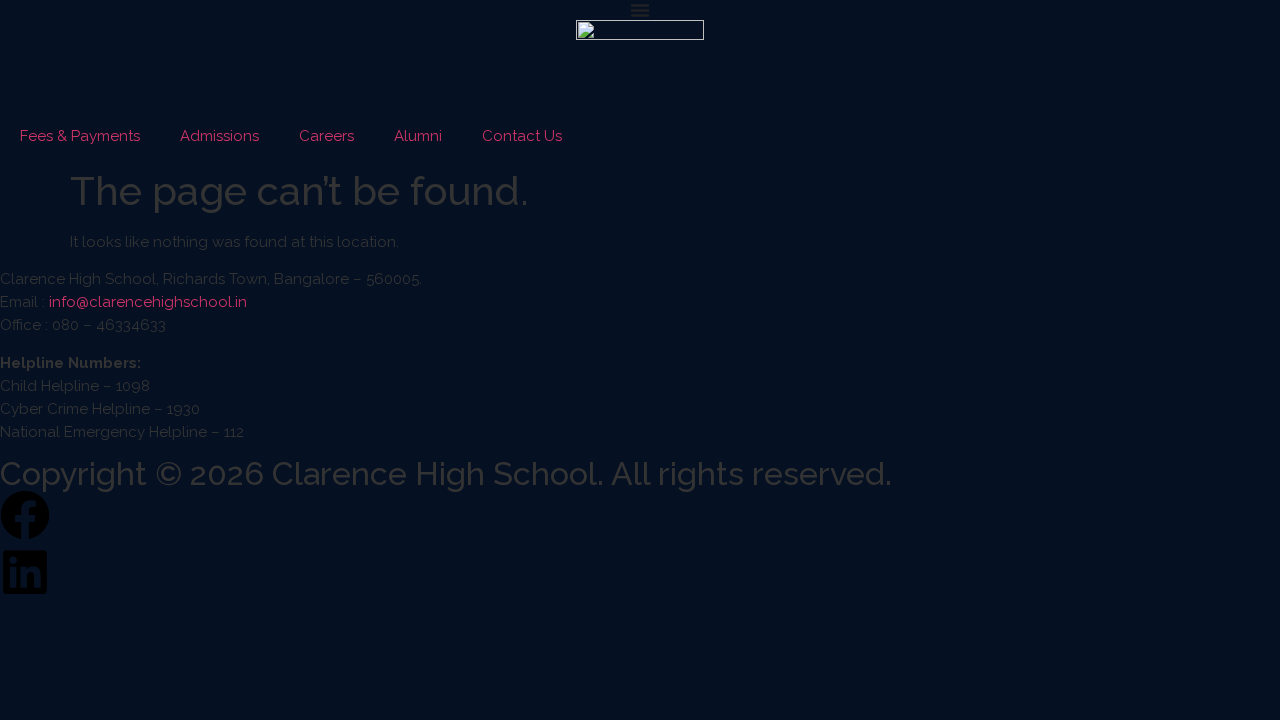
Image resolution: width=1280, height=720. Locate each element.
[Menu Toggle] (640, 10)
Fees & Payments (80, 136)
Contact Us (522, 136)
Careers (326, 136)
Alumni (418, 136)
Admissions (219, 136)
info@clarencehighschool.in (148, 302)
